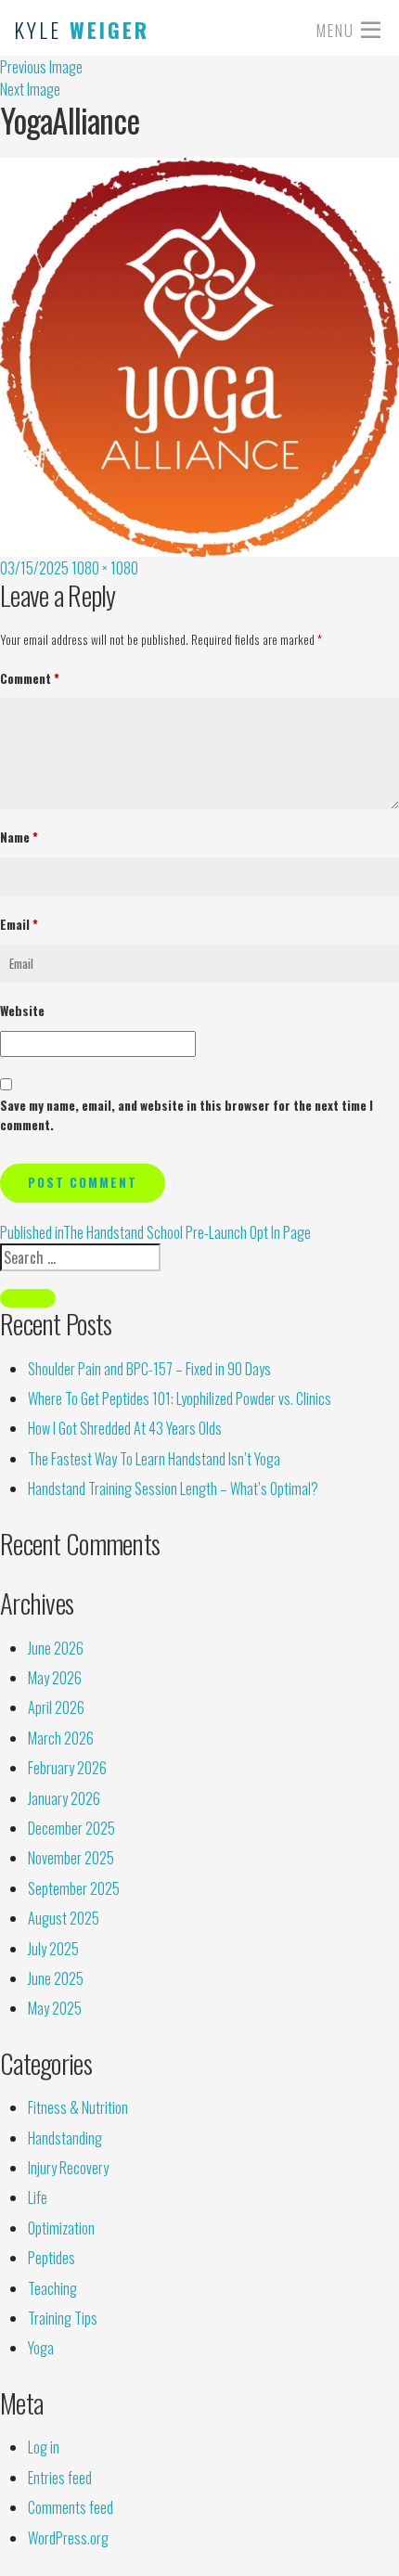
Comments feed (71, 2507)
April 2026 (56, 1707)
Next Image (30, 89)
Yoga (41, 2348)
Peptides (51, 2258)
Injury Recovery (68, 2168)
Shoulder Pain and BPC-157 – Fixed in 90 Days (149, 1369)
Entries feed (60, 2478)
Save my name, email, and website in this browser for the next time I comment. (187, 1115)
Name (19, 837)
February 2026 (67, 1768)
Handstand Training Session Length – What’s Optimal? (173, 1488)
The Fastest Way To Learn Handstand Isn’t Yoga (154, 1459)
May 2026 (55, 1678)
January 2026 (64, 1798)
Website (22, 1011)
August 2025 (64, 1918)
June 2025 (56, 1978)
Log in (44, 2447)
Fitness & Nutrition (78, 2107)
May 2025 (55, 2008)
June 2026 (56, 1648)
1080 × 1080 (105, 568)
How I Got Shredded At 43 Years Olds (125, 1428)
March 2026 (61, 1738)
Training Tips (63, 2318)
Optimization (61, 2228)
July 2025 (53, 1949)
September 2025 (74, 1888)
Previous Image (41, 67)
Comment (30, 678)
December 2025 (71, 1828)
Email (19, 924)
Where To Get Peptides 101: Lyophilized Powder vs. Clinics (180, 1398)
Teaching (52, 2288)
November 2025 (71, 1858)
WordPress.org (68, 2538)
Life (38, 2197)
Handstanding (65, 2138)
